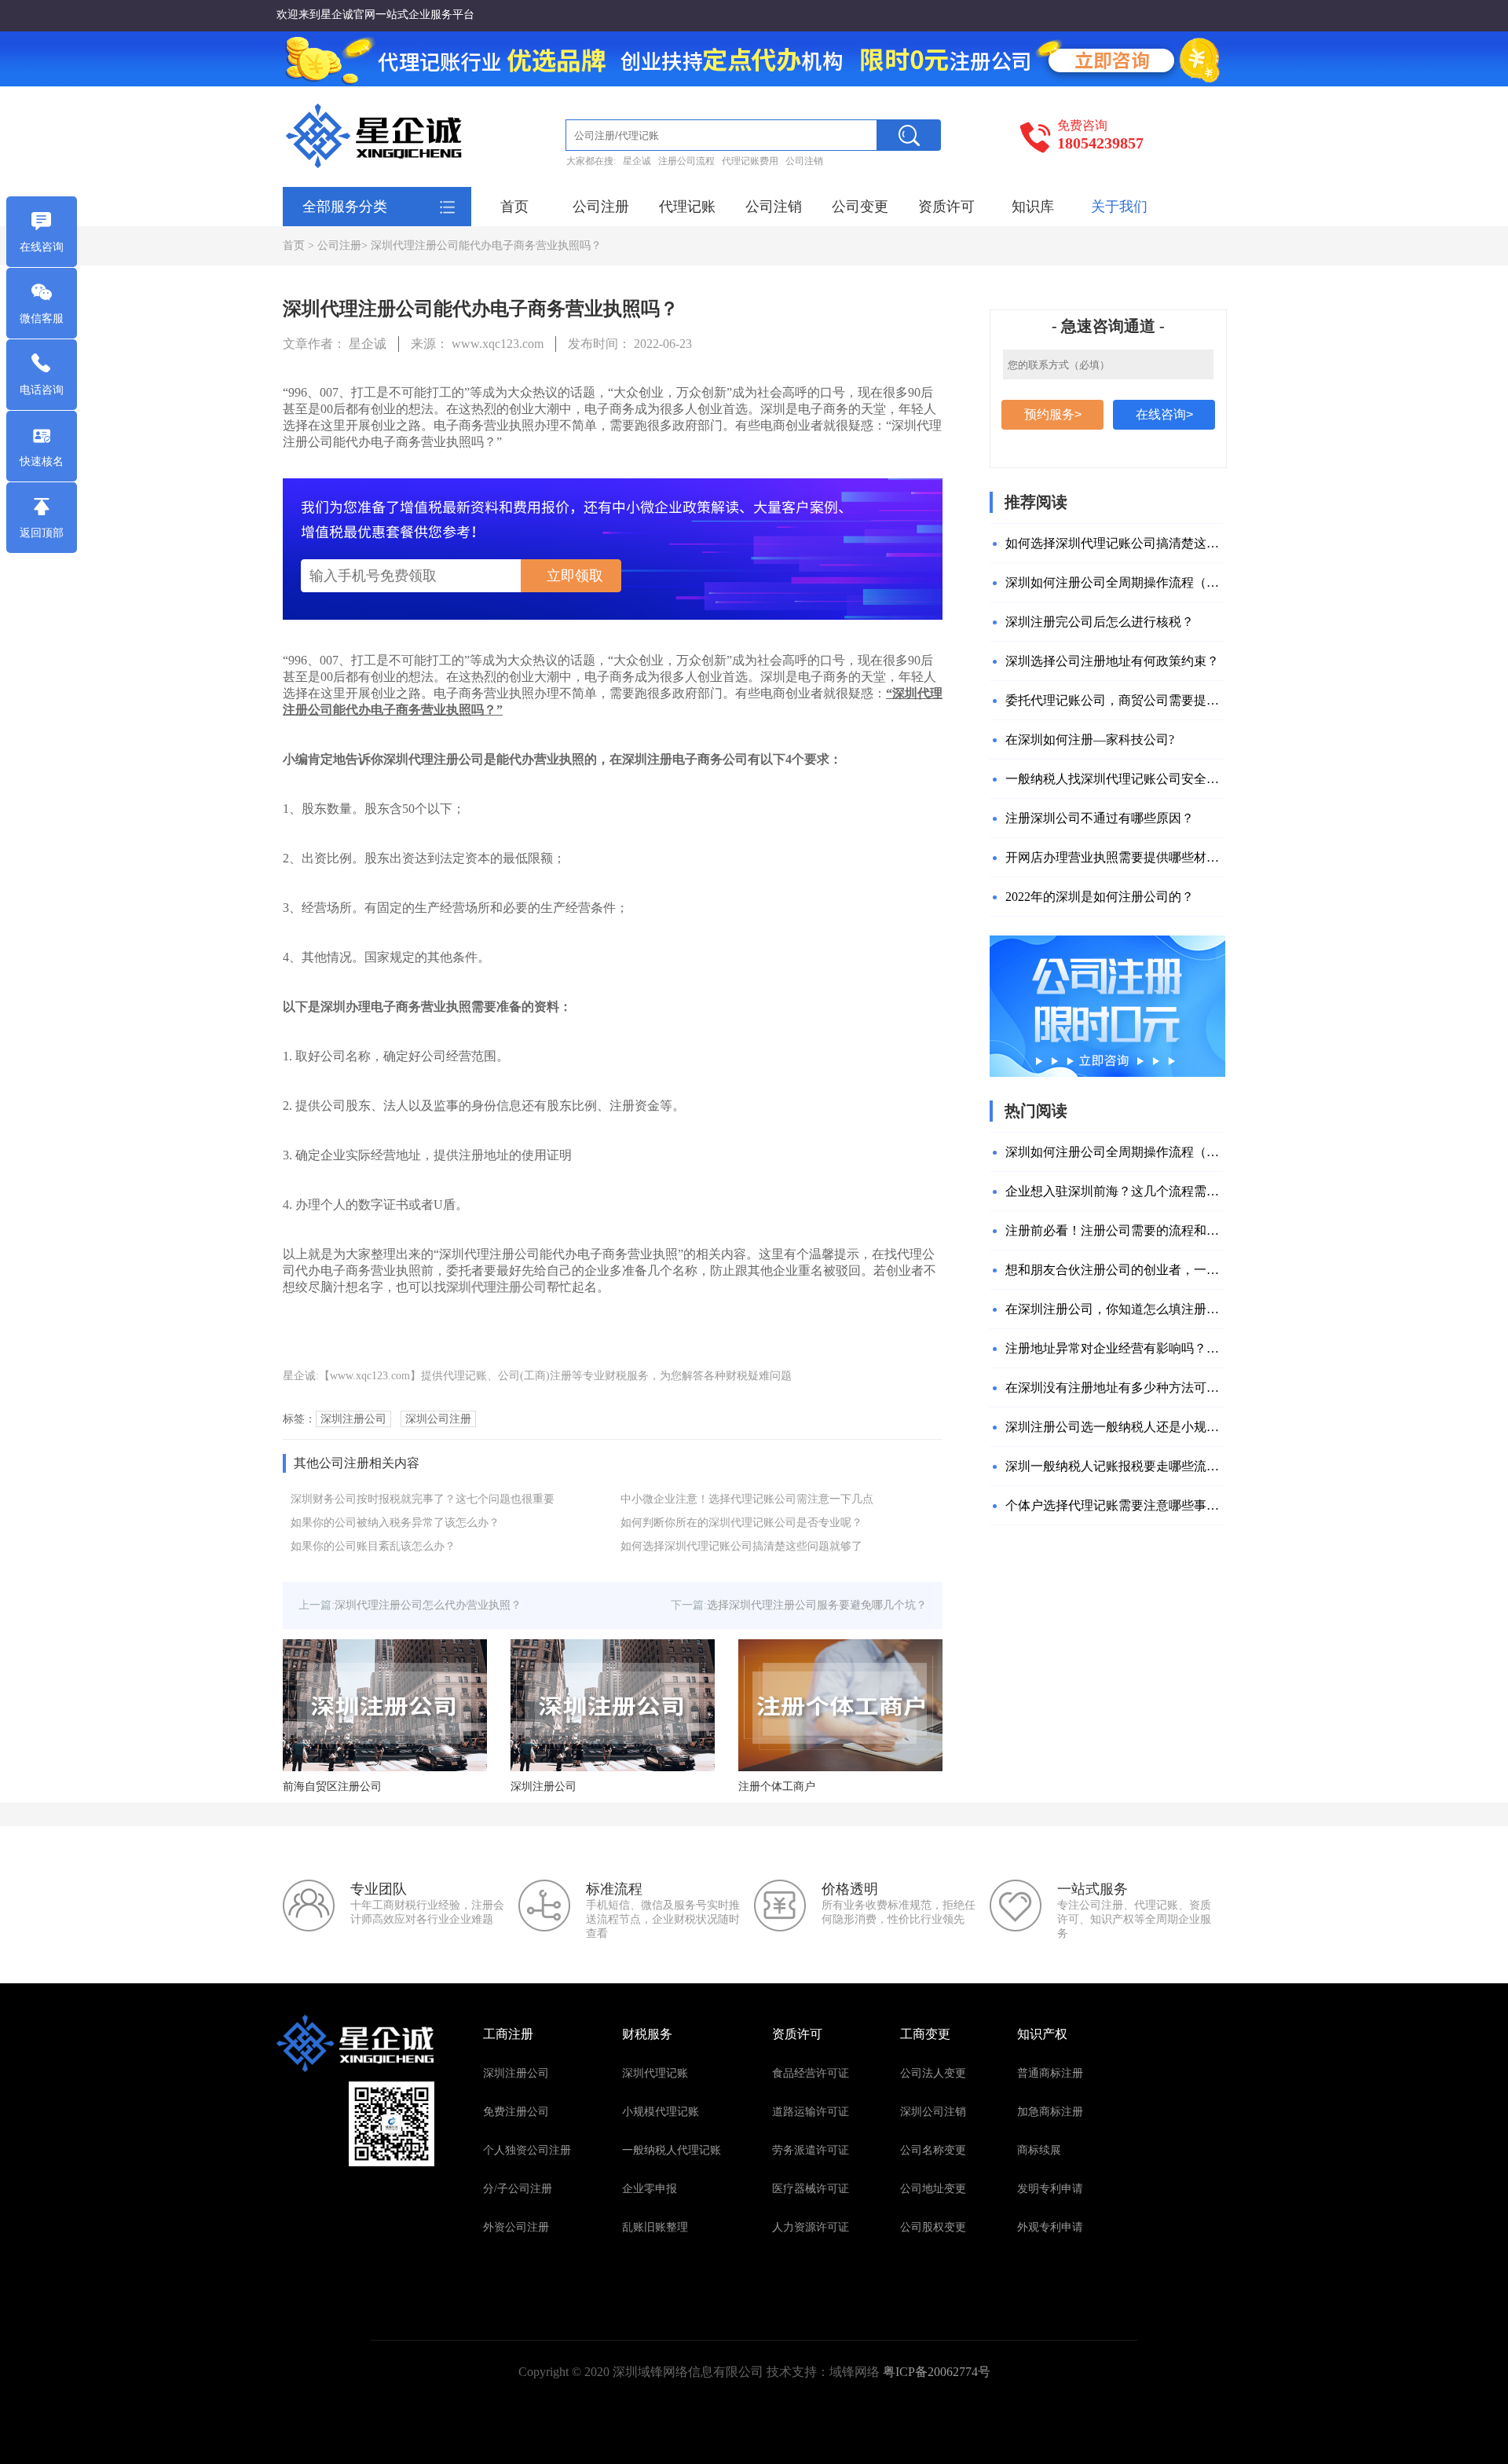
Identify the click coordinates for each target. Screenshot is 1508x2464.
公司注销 (774, 207)
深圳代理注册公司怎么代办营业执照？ (428, 1605)
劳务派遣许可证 (811, 2150)
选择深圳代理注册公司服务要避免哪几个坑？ (817, 1605)
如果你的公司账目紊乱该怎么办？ (373, 1546)
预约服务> (1053, 414)
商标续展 (1039, 2150)
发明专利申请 (1050, 2189)
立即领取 (575, 576)
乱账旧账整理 (655, 2227)
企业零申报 (650, 2189)
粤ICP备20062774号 (937, 2372)
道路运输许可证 (811, 2112)
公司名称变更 (933, 2150)
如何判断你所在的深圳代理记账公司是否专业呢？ (741, 1523)
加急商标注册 (1050, 2112)
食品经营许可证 (811, 2073)
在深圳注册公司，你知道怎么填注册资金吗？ (1115, 1309)
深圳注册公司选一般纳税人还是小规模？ (1115, 1427)
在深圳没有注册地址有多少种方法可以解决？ (1115, 1388)
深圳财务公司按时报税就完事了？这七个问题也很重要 (423, 1499)
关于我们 (1119, 207)
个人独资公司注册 (527, 2150)
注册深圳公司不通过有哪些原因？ (1100, 818)
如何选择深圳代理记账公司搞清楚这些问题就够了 (741, 1546)
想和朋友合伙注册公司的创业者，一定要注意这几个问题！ (1115, 1270)
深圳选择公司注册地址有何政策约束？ (1112, 661)
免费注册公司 (516, 2112)
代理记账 (687, 207)
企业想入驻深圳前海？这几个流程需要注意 (1115, 1191)
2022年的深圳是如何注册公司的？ (1100, 897)
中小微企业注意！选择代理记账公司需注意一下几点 (747, 1499)
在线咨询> (1164, 414)
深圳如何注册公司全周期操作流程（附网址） (1115, 582)
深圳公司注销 (933, 2112)
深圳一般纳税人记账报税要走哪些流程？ (1115, 1466)
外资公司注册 (516, 2227)
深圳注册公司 (516, 2073)
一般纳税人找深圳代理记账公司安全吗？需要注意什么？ (1115, 779)
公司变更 (860, 207)
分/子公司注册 (518, 2189)
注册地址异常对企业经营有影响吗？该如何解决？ (1115, 1348)
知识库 (1033, 207)
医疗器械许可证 (811, 2189)
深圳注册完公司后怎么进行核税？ (1100, 622)
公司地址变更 (933, 2189)
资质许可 (946, 207)
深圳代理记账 (655, 2073)
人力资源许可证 (811, 2227)
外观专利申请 (1050, 2227)
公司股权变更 (933, 2227)
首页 (514, 207)
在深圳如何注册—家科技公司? (1090, 740)
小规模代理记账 (661, 2112)
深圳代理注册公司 (496, 1287)
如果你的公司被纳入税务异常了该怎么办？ (395, 1523)
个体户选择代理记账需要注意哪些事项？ (1115, 1505)
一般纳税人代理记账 (672, 2150)
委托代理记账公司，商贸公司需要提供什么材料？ (1115, 700)
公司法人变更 (933, 2073)
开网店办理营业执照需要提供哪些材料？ (1115, 857)
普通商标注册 (1050, 2073)
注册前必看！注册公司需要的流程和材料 (1115, 1230)
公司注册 (601, 207)
